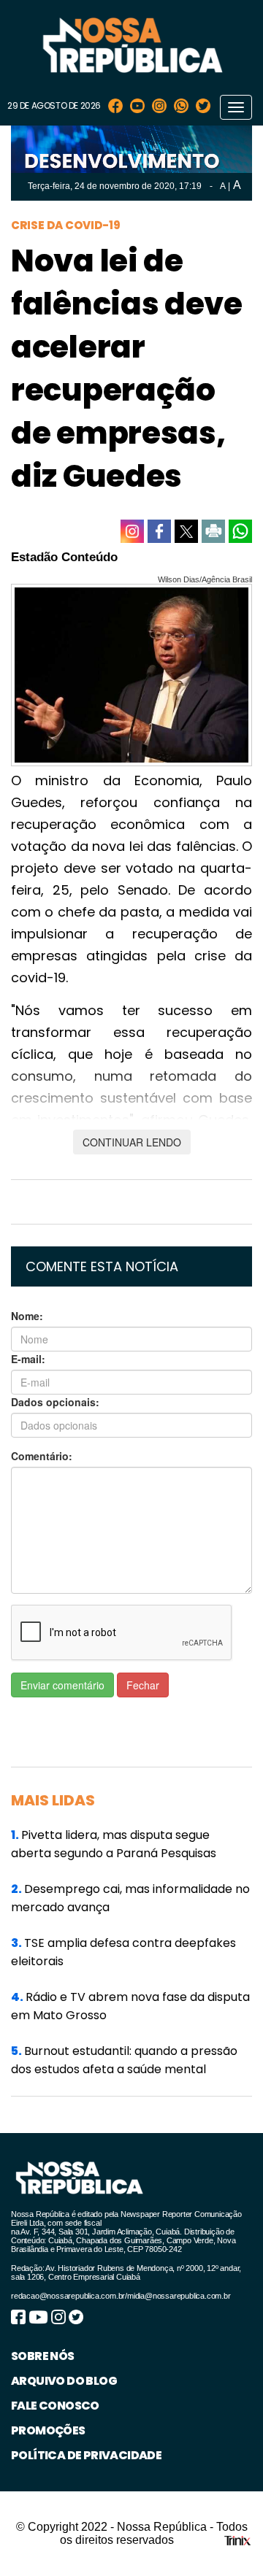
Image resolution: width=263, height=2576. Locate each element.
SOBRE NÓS (43, 2356)
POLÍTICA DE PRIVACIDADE (86, 2455)
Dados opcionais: (55, 1402)
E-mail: (28, 1359)
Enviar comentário (62, 1685)
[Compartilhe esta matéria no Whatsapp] (240, 531)
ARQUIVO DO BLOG (64, 2381)
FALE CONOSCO (55, 2406)
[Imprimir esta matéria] (213, 531)
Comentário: (42, 1456)
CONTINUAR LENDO (132, 1142)
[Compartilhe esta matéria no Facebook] (159, 531)
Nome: (27, 1316)
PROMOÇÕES (48, 2430)
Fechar (143, 1685)
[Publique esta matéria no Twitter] (186, 531)
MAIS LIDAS (53, 1800)
